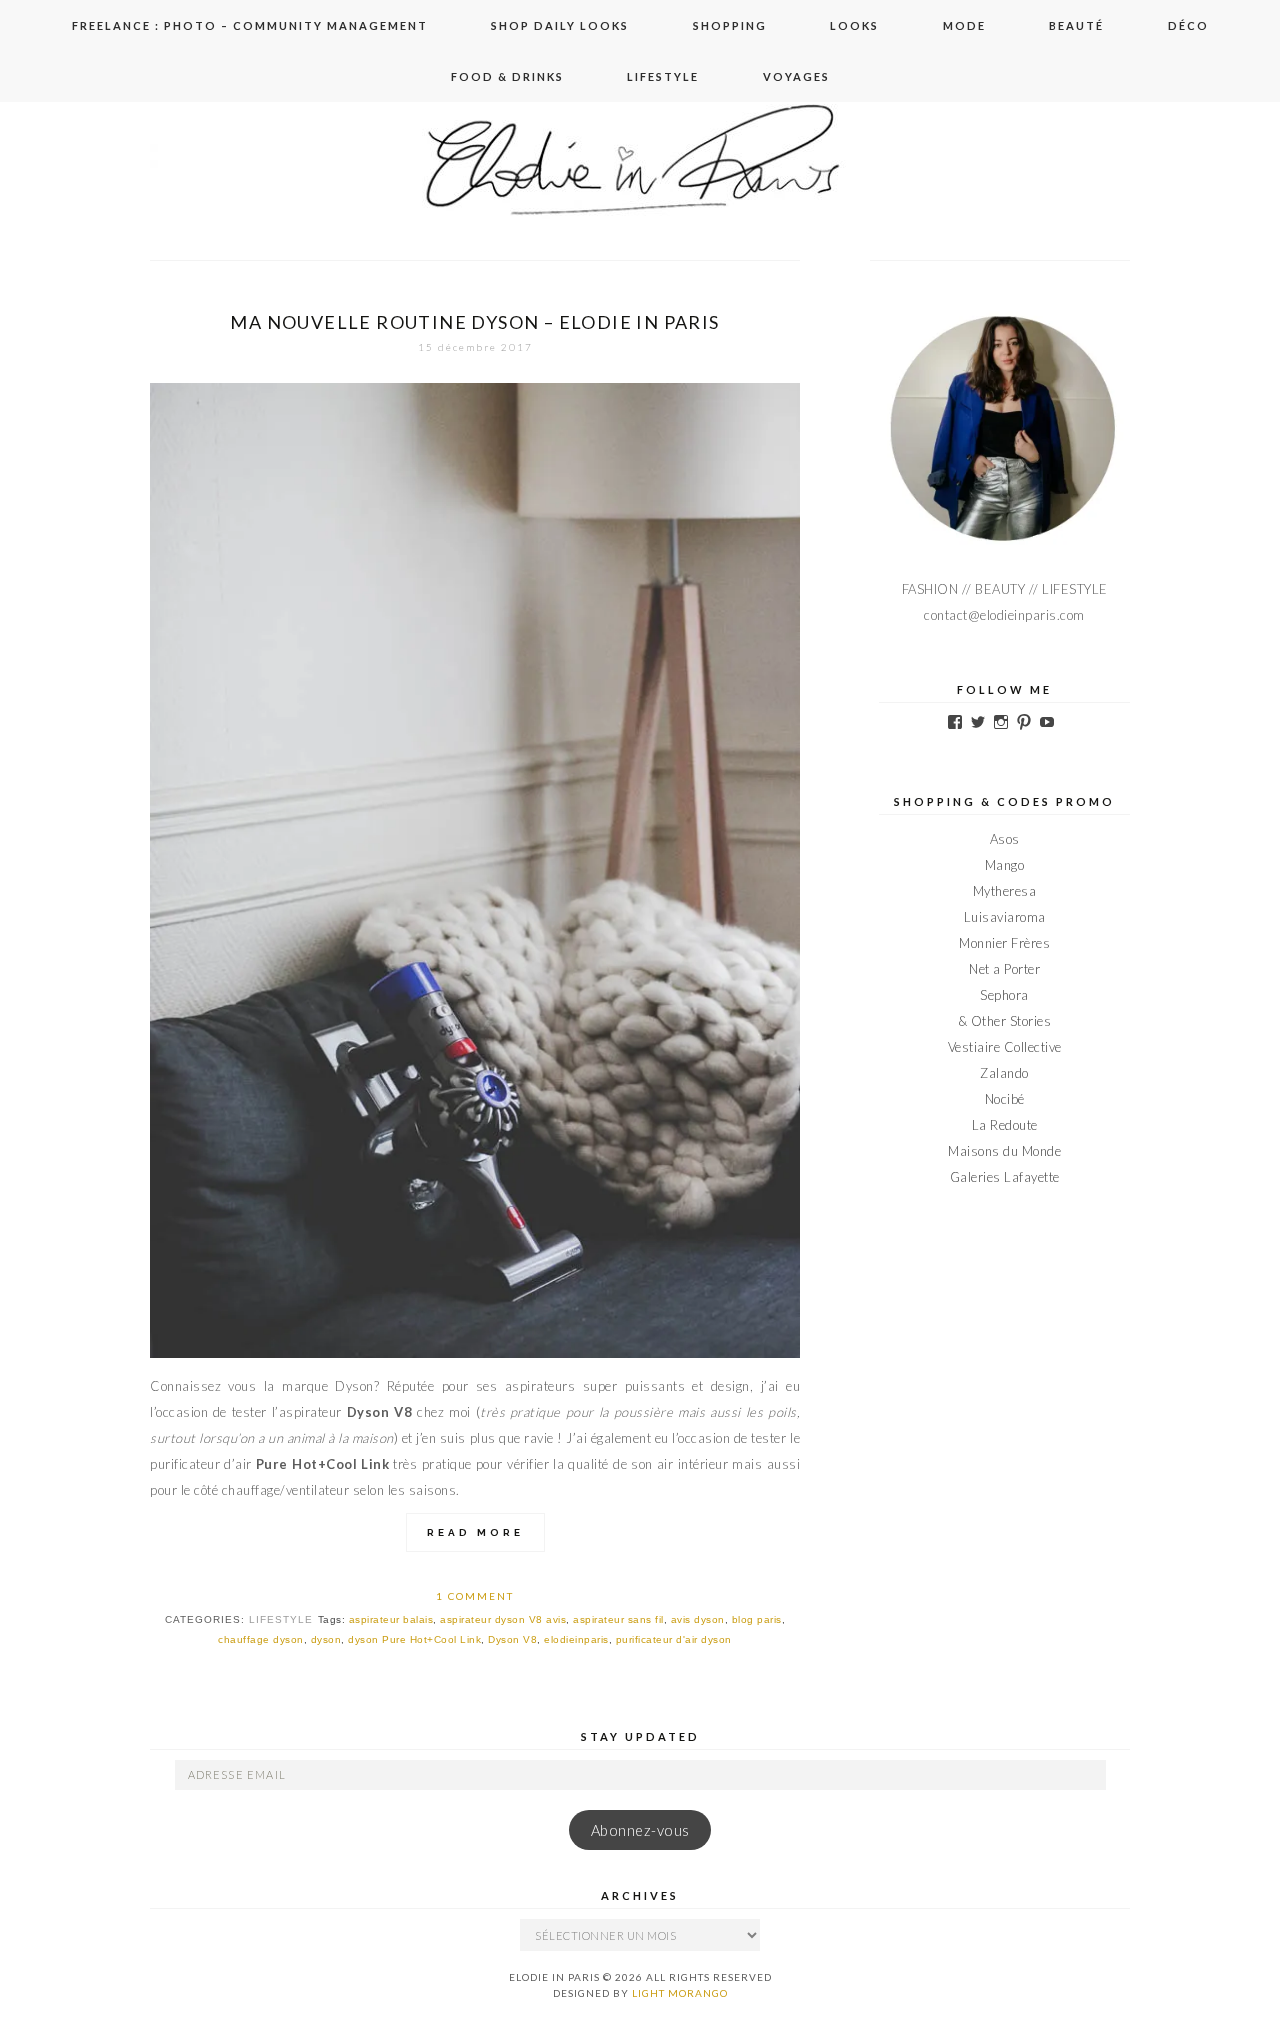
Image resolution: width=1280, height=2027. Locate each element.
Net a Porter (1004, 969)
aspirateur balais (391, 1619)
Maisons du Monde (1004, 1151)
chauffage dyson (261, 1639)
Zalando (1004, 1073)
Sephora (1004, 995)
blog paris (757, 1619)
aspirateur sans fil (618, 1619)
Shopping (730, 25)
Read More (475, 1532)
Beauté (1076, 25)
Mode (964, 25)
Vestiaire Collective (1005, 1047)
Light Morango (680, 1993)
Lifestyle (663, 76)
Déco (1188, 25)
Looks (854, 25)
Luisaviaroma (1005, 917)
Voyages (796, 76)
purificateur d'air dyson (674, 1639)
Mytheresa (1005, 891)
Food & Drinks (507, 76)
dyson (326, 1639)
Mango (1005, 865)
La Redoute (1005, 1125)
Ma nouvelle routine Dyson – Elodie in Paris (474, 322)
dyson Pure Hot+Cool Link (414, 1639)
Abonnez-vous (640, 1830)
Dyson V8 (512, 1639)
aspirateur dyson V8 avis (503, 1619)
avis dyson (698, 1619)
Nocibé (1005, 1099)
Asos (1005, 839)
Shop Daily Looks (560, 25)
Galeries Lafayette (1005, 1177)
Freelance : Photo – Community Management (250, 25)
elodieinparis (576, 1639)
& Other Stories (1005, 1021)
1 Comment (475, 1596)
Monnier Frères (1004, 943)
